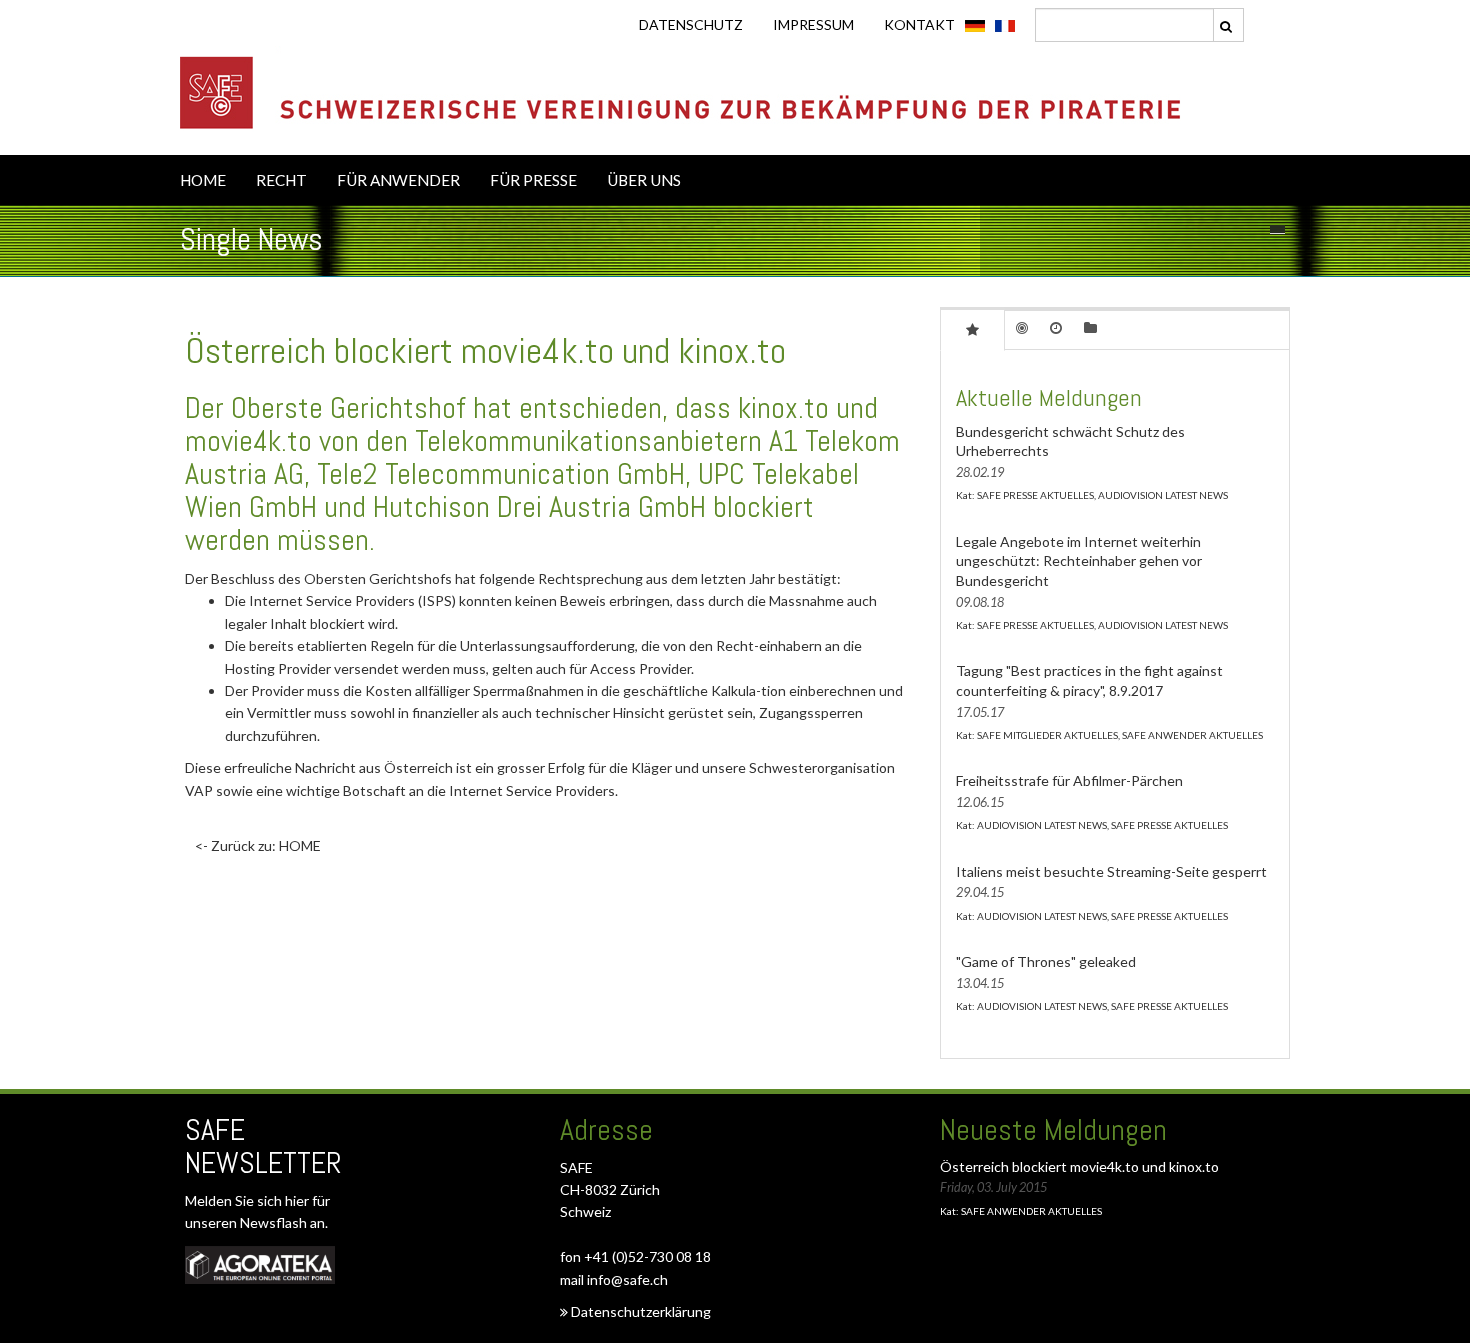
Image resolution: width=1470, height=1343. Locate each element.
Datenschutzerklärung (639, 1311)
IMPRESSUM (813, 24)
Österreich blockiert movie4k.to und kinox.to (1079, 1166)
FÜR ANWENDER (398, 180)
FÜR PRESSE (533, 180)
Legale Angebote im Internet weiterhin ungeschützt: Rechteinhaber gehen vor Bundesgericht (1079, 561)
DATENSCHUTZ (691, 24)
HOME (203, 180)
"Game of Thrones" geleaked (1046, 961)
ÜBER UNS (644, 180)
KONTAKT (919, 24)
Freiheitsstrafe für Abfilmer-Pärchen (1069, 780)
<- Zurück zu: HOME (258, 845)
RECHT (281, 180)
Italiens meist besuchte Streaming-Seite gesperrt (1111, 871)
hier (298, 1200)
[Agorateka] (260, 1264)
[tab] (972, 329)
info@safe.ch (627, 1279)
